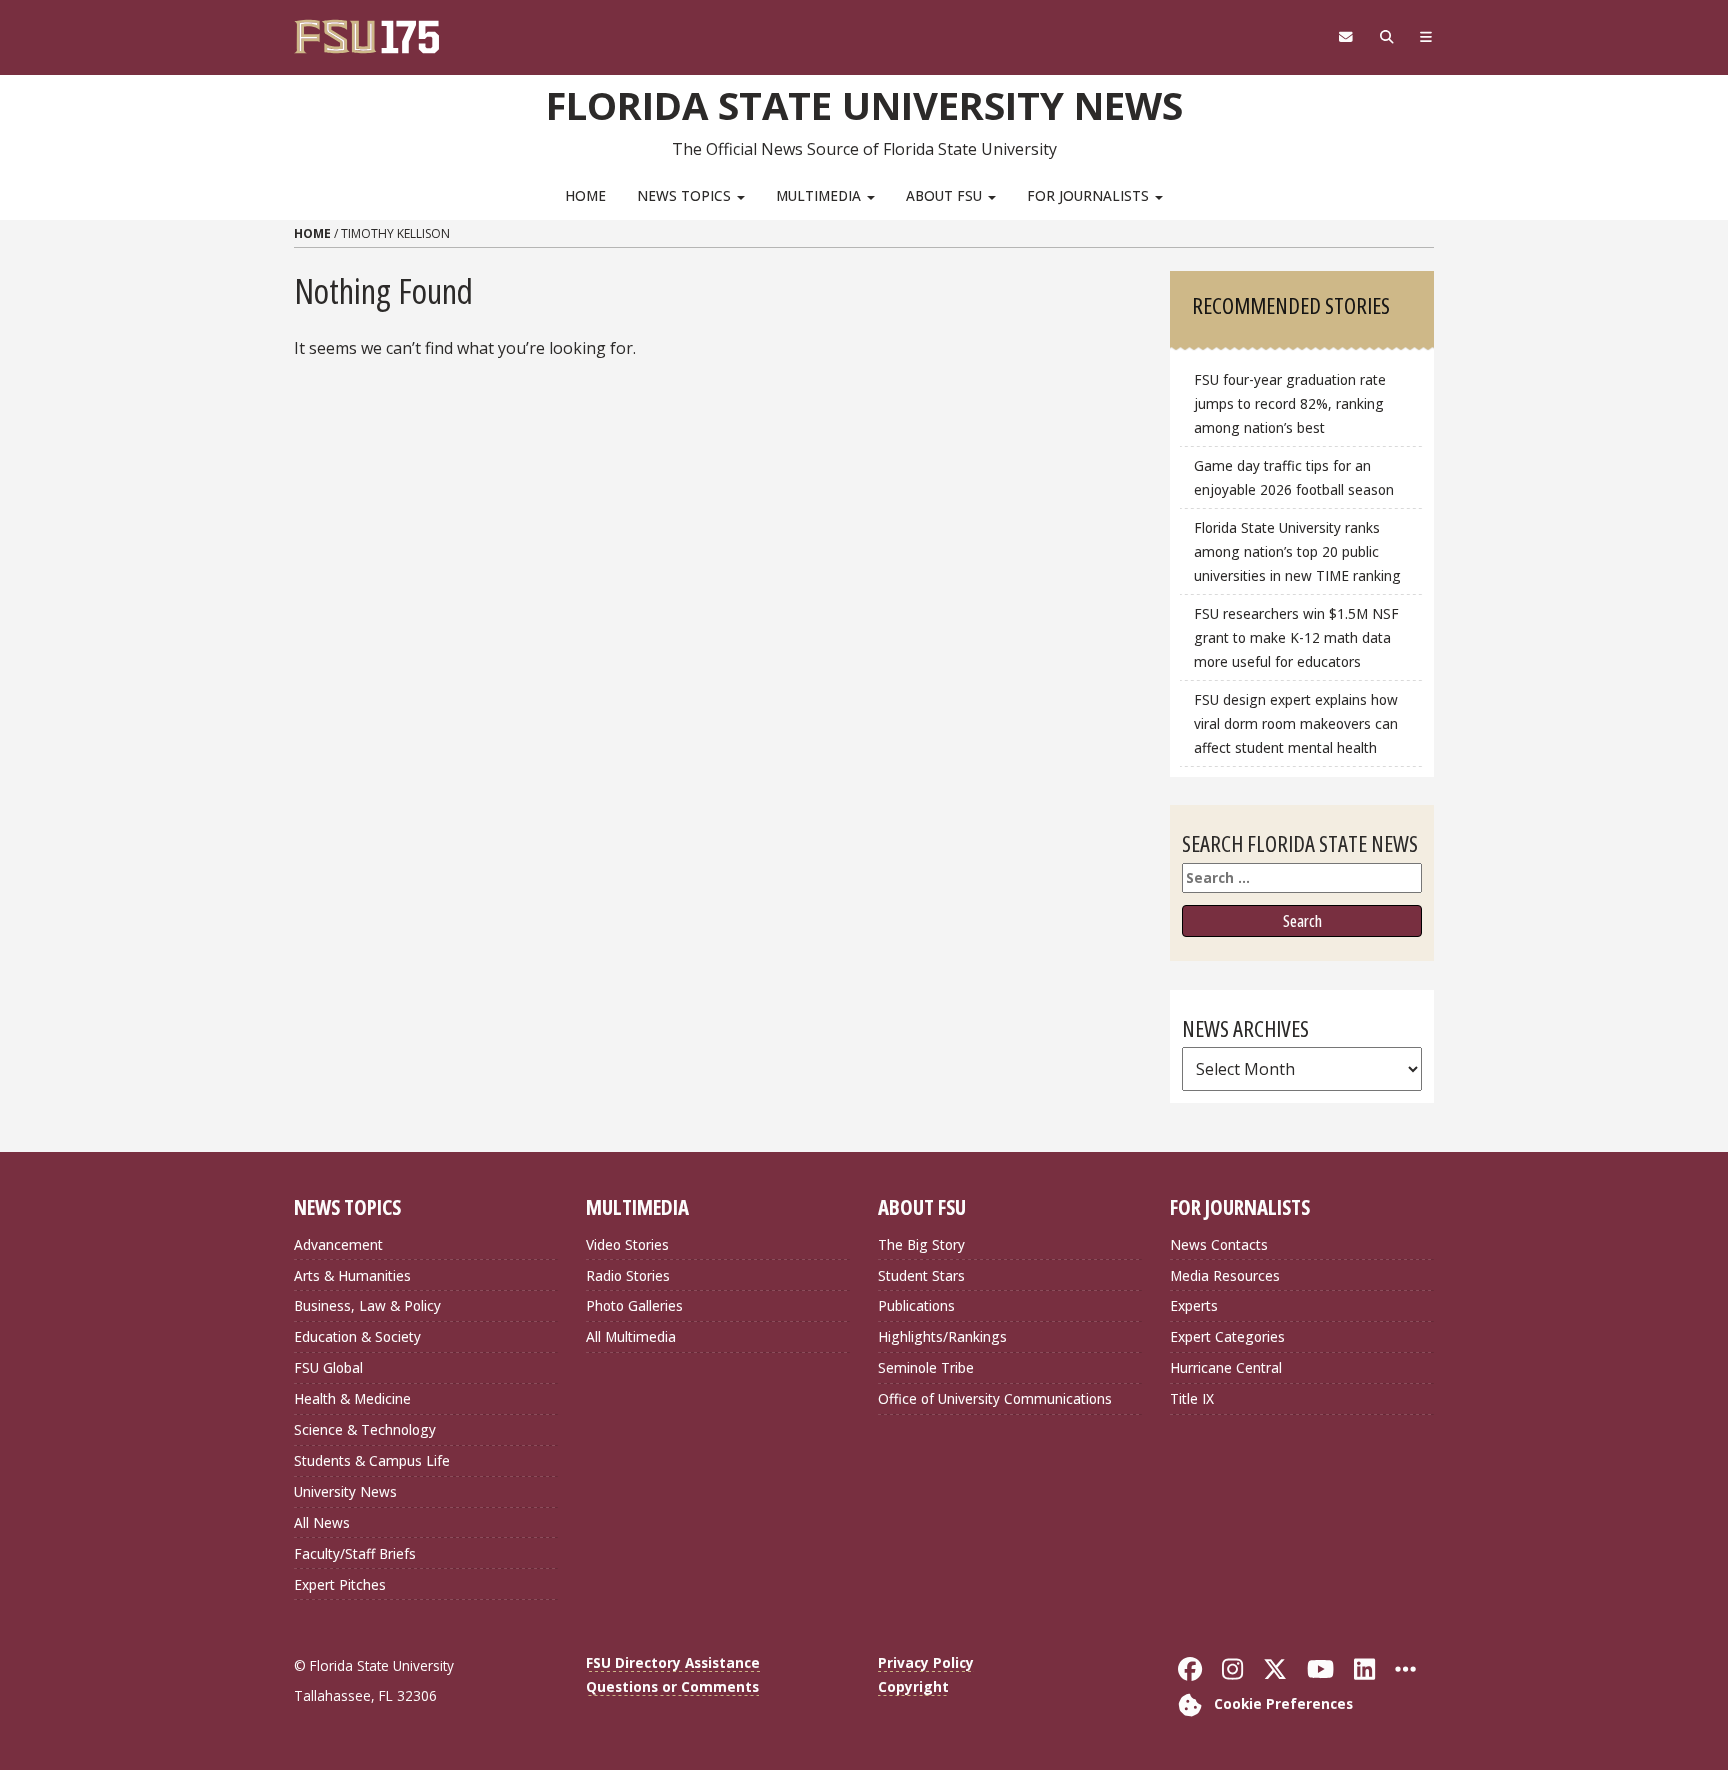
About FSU (946, 195)
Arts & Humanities (352, 1275)
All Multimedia (631, 1336)
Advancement (338, 1244)
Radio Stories (628, 1275)
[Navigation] (1426, 37)
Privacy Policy (926, 1662)
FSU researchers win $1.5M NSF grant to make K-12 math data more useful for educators (1296, 637)
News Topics (686, 195)
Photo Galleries (634, 1305)
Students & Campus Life (372, 1460)
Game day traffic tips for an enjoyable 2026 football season (1294, 477)
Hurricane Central (1226, 1367)
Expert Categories (1227, 1336)
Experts (1194, 1305)
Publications (916, 1305)
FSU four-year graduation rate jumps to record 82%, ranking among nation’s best (1290, 403)
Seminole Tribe (926, 1367)
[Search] (1386, 37)
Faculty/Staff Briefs (355, 1553)
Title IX (1192, 1398)
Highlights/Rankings (942, 1336)
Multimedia (820, 195)
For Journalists (1090, 195)
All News (322, 1522)
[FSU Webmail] (1345, 37)
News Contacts (1219, 1244)
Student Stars (921, 1275)
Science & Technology (365, 1429)
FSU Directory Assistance (673, 1662)
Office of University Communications (995, 1398)
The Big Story (921, 1244)
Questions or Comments (672, 1686)
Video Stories (627, 1244)
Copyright (913, 1686)
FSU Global (328, 1367)
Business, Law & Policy (367, 1305)
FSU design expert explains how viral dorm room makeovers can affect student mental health (1296, 723)
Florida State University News (864, 105)
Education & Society (357, 1336)
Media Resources (1225, 1275)
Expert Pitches (340, 1584)
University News (345, 1491)
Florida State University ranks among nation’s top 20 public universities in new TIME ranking (1297, 551)
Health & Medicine (352, 1398)
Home (585, 195)
